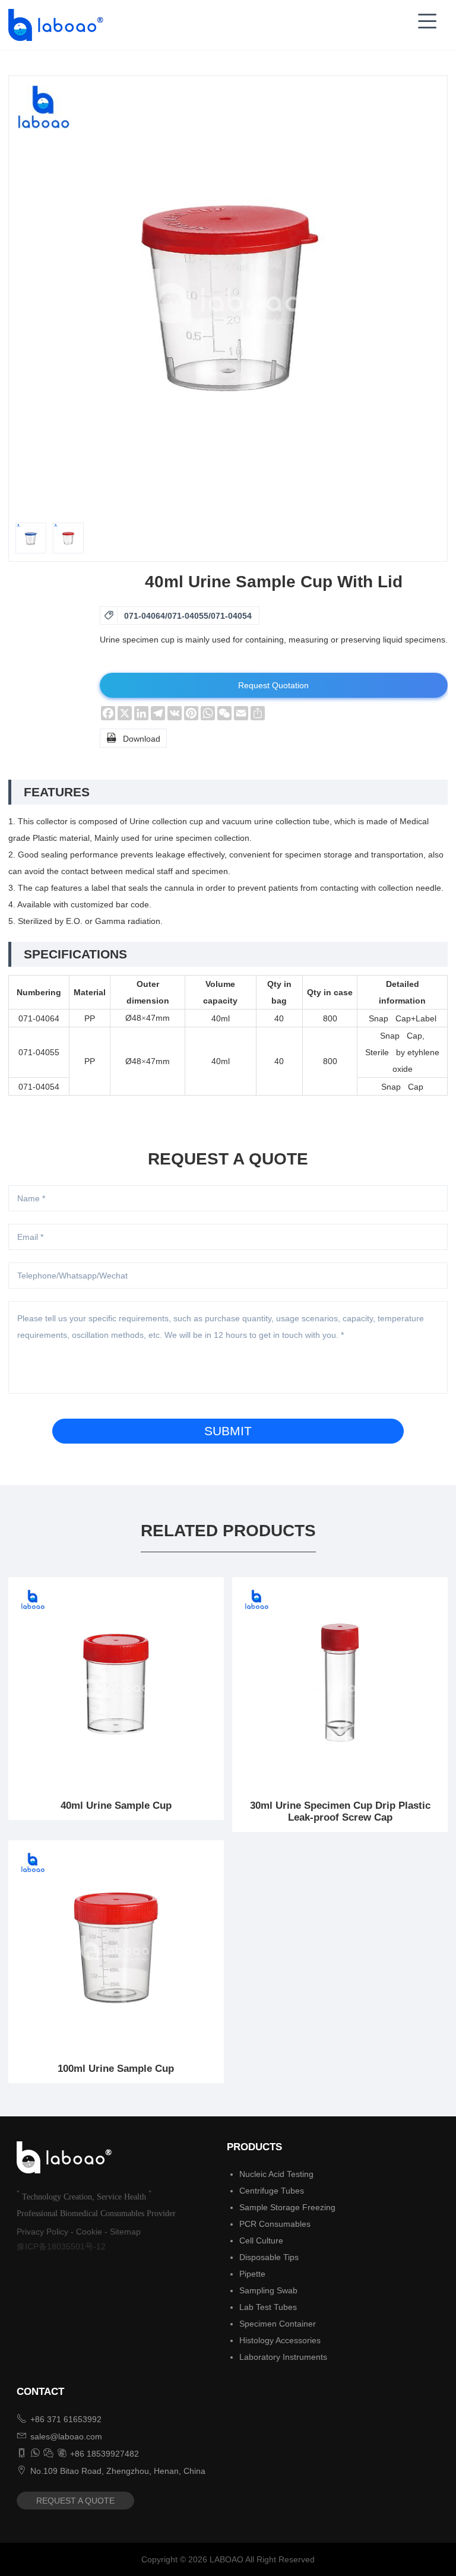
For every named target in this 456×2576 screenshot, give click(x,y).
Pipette (252, 2274)
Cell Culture (261, 2240)
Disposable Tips (269, 2257)
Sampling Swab (268, 2290)
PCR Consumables (275, 2224)
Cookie (89, 2232)
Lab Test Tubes (268, 2307)
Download (133, 738)
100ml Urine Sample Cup (116, 2069)
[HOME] (52, 25)
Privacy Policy (42, 2232)
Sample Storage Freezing (287, 2207)
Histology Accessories (280, 2340)
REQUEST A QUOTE (75, 2501)
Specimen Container (278, 2324)
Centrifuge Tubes (272, 2191)
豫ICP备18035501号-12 (61, 2246)
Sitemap (125, 2232)
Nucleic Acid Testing (276, 2174)
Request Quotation (273, 685)
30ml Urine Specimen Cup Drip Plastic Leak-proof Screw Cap (340, 1811)
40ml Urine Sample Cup (116, 1806)
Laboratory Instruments (283, 2357)
